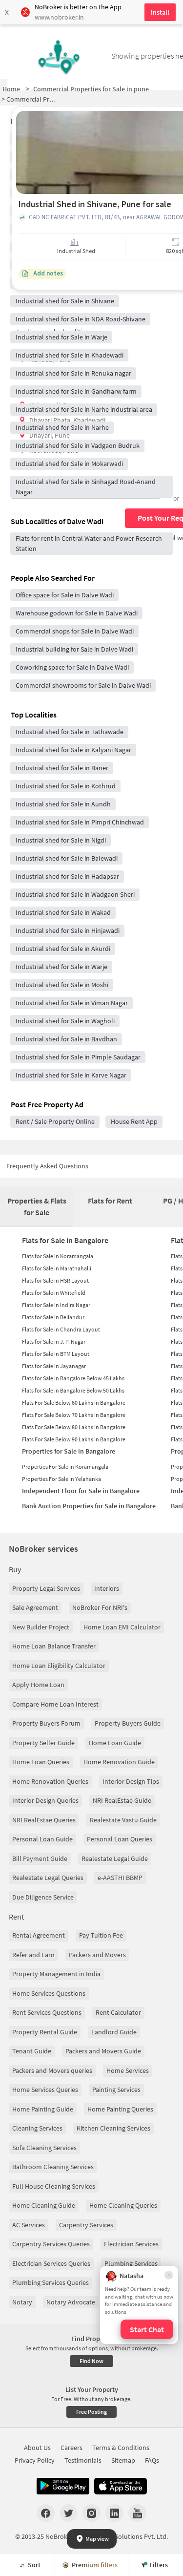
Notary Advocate (71, 2302)
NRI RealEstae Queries (44, 1820)
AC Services (29, 2225)
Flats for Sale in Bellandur (53, 1317)
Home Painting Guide (43, 2109)
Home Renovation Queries (50, 1781)
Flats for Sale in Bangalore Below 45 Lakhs (73, 1378)
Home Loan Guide (115, 1743)
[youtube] (137, 2513)
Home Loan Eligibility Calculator (59, 1666)
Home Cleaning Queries (123, 2205)
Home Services (128, 2070)
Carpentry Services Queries (51, 2244)
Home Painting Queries (120, 2109)
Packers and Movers (97, 1955)
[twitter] (69, 2513)
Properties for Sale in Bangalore (69, 1451)
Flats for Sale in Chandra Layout (61, 1329)
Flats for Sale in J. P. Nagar (54, 1341)
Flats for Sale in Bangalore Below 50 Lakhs (73, 1390)
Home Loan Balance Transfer (54, 1646)
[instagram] (91, 2513)
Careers (71, 2448)
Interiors (107, 1588)
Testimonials (83, 2460)
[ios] (121, 2486)
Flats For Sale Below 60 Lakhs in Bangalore (74, 1403)
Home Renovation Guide (119, 1762)
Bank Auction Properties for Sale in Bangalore (89, 1506)
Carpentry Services (86, 2225)
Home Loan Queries (41, 1762)
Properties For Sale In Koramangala (65, 1467)
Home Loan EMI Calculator (122, 1627)
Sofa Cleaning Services (44, 2148)
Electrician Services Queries (51, 2263)
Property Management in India (56, 1974)
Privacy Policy (35, 2460)
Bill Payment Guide (40, 1858)
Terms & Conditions (121, 2448)
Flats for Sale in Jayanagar (54, 1366)
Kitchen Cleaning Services (113, 2128)
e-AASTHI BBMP (120, 1878)
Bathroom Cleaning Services (53, 2167)
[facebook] (46, 2513)
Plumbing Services (131, 2263)
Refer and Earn (33, 1955)
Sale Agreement (35, 1607)
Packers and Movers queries (52, 2070)
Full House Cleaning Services (54, 2186)
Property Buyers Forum (46, 1723)
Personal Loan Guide (42, 1839)
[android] (63, 2486)
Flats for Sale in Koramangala (58, 1256)
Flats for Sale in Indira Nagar (56, 1305)
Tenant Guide (32, 2051)
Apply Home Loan (38, 1685)
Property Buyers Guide (128, 1723)
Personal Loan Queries (120, 1839)
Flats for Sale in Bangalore (65, 1240)
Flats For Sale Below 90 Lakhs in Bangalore (74, 1439)
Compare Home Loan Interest (55, 1704)
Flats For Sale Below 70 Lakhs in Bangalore (74, 1415)
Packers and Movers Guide (103, 2051)
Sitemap (123, 2460)
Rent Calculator (118, 2012)
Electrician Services (131, 2244)
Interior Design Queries (45, 1800)
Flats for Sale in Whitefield (54, 1293)
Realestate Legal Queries (48, 1878)
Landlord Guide (114, 2032)
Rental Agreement (39, 1935)
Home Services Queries (45, 2090)
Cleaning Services (37, 2128)
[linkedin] (114, 2513)
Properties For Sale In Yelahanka (61, 1479)
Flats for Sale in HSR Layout (55, 1280)
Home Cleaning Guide (44, 2205)
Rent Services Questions (47, 2012)
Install (160, 12)
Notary (22, 2302)
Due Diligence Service (43, 1897)
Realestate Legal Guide (115, 1858)
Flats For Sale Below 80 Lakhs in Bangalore (74, 1427)
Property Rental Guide (45, 2032)
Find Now (91, 2361)
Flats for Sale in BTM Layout (56, 1354)
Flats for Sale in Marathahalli (57, 1268)
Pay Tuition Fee (101, 1935)
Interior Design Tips (131, 1781)
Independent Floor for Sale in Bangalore (81, 1491)
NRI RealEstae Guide (122, 1800)
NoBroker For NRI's (100, 1607)
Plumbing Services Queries (51, 2282)
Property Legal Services (46, 1588)
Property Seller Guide (43, 1743)
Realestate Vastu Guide (123, 1820)
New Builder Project (41, 1627)
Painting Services (116, 2090)
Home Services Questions (49, 1993)
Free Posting (91, 2412)
